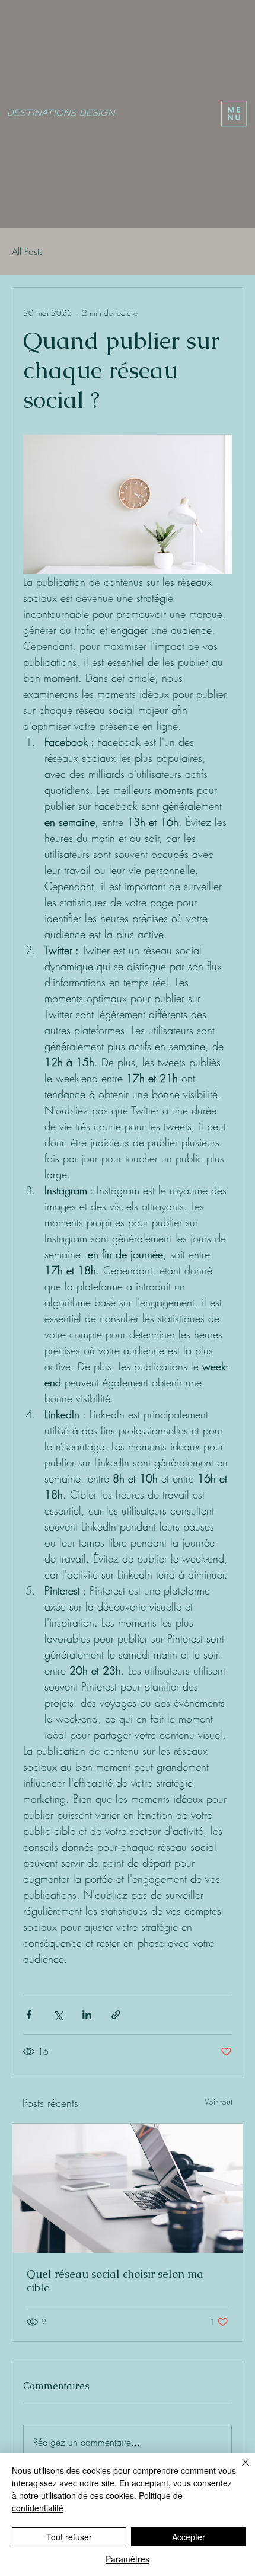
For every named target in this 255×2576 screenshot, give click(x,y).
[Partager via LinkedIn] (87, 2015)
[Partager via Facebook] (29, 2015)
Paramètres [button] (128, 2559)
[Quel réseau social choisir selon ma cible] (128, 2188)
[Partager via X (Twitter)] (58, 2015)
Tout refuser (69, 2537)
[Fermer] (238, 2469)
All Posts (27, 251)
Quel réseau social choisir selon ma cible (115, 2281)
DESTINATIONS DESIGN (61, 112)
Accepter (189, 2537)
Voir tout (219, 2101)
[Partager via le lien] (116, 2015)
